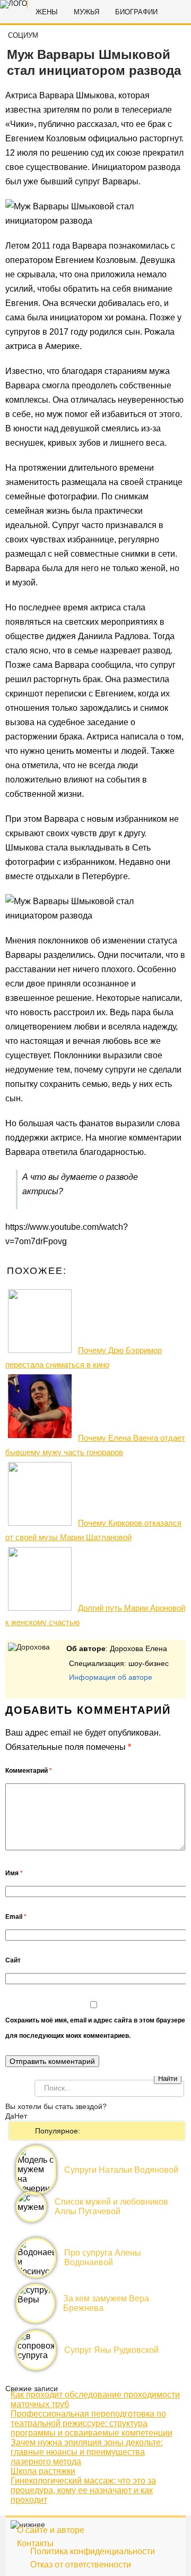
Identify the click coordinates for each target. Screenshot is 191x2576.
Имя (14, 1873)
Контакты (35, 2543)
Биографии (136, 12)
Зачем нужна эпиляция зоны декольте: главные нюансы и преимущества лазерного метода (87, 2452)
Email (16, 1917)
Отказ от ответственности (81, 2565)
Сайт (13, 1960)
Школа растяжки (43, 2471)
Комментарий (29, 1771)
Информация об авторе (111, 1677)
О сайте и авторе (51, 2530)
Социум (23, 35)
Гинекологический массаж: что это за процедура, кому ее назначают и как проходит (83, 2490)
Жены (47, 12)
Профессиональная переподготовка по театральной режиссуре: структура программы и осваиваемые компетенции (92, 2423)
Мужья (86, 12)
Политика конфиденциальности (93, 2551)
